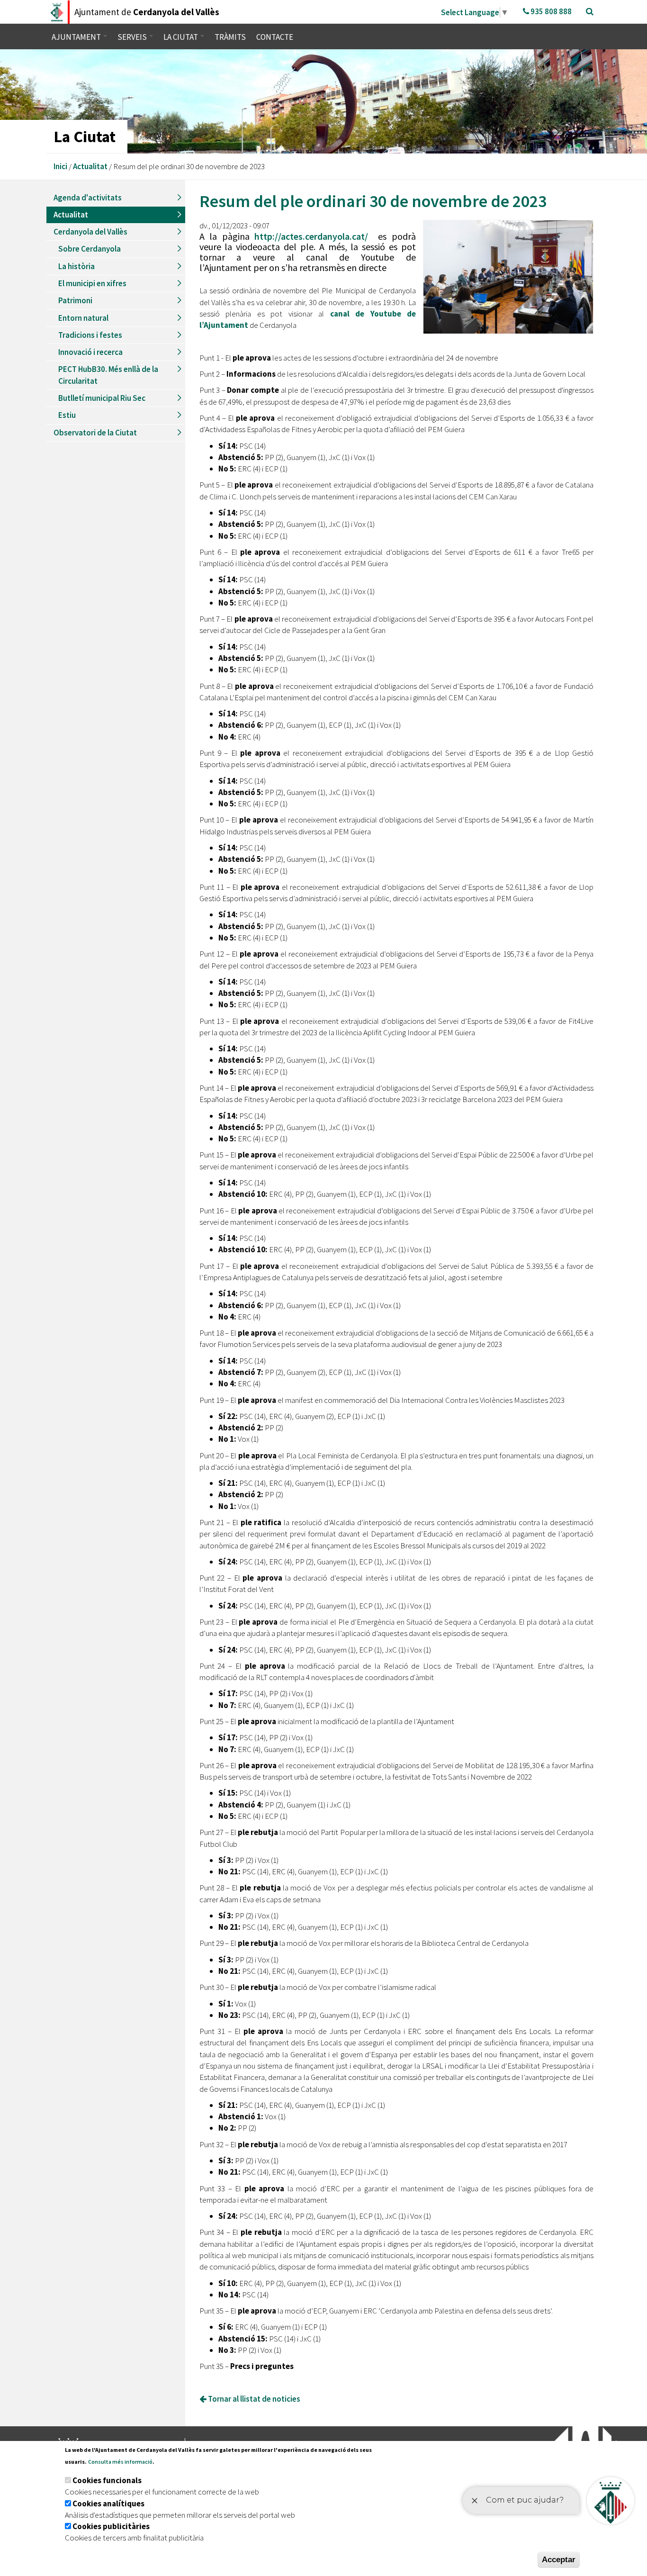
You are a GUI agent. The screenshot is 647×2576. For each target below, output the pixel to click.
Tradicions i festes (90, 335)
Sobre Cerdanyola (90, 249)
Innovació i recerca (90, 352)
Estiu (67, 415)
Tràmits (230, 37)
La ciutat (181, 37)
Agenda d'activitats (88, 198)
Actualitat (90, 166)
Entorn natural (83, 318)
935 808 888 (550, 11)
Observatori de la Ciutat (95, 433)
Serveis (133, 37)
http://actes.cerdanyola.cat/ (311, 236)
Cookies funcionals (107, 2480)
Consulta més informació (120, 2462)
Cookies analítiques (108, 2504)
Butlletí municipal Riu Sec (102, 398)
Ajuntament (77, 37)
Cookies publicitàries (111, 2526)
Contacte (275, 37)
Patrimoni (75, 300)
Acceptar (559, 2560)
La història (76, 266)
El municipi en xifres (92, 283)
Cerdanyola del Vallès (90, 232)
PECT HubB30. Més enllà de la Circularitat (108, 375)
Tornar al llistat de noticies (253, 2399)
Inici (60, 166)
